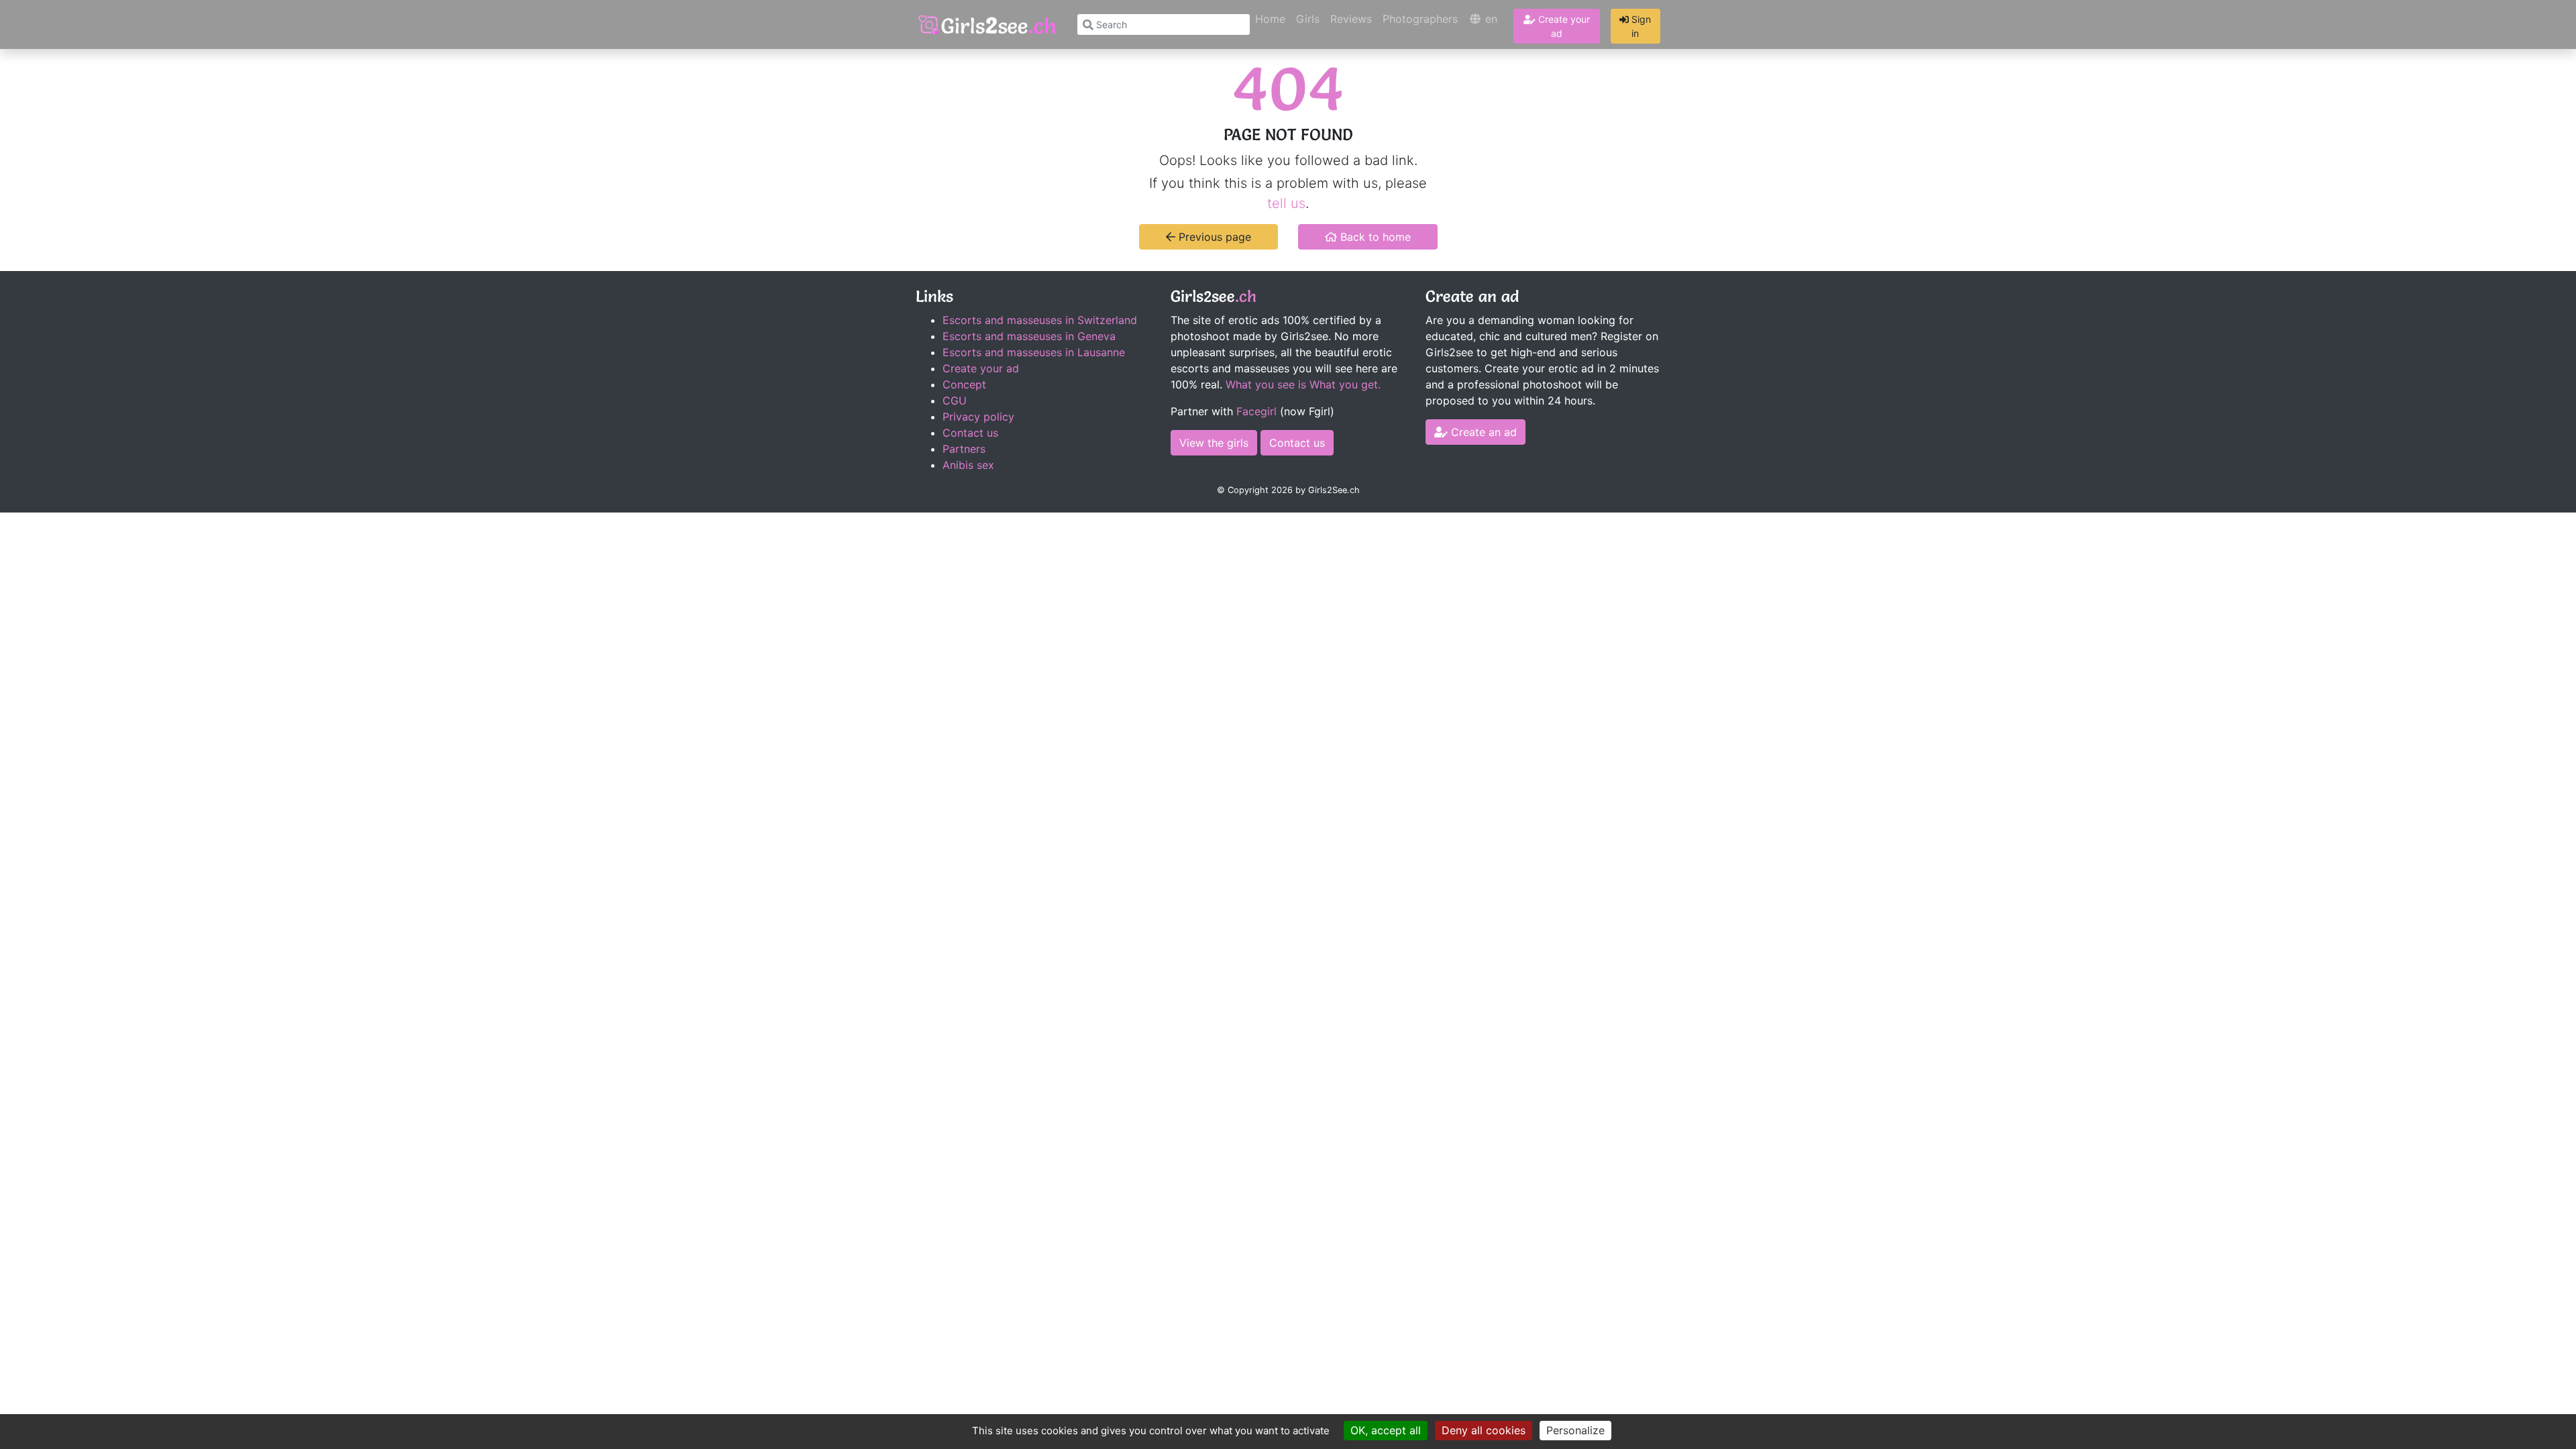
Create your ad (1563, 26)
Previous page (1213, 237)
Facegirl (1256, 411)
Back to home (1374, 237)
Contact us (970, 433)
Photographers (1420, 19)
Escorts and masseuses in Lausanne (1034, 352)
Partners (964, 449)
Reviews (1351, 19)
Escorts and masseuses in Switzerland (1040, 320)
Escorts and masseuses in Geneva (1029, 336)
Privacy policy (978, 417)
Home (1270, 19)
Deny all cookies (1484, 1430)
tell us (1286, 203)
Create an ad (1482, 432)
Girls (1308, 19)
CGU (955, 400)
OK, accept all (1386, 1430)
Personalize (1575, 1430)
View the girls (1214, 443)
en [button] (1490, 19)
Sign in (1640, 26)
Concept (964, 384)
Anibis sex (968, 465)
